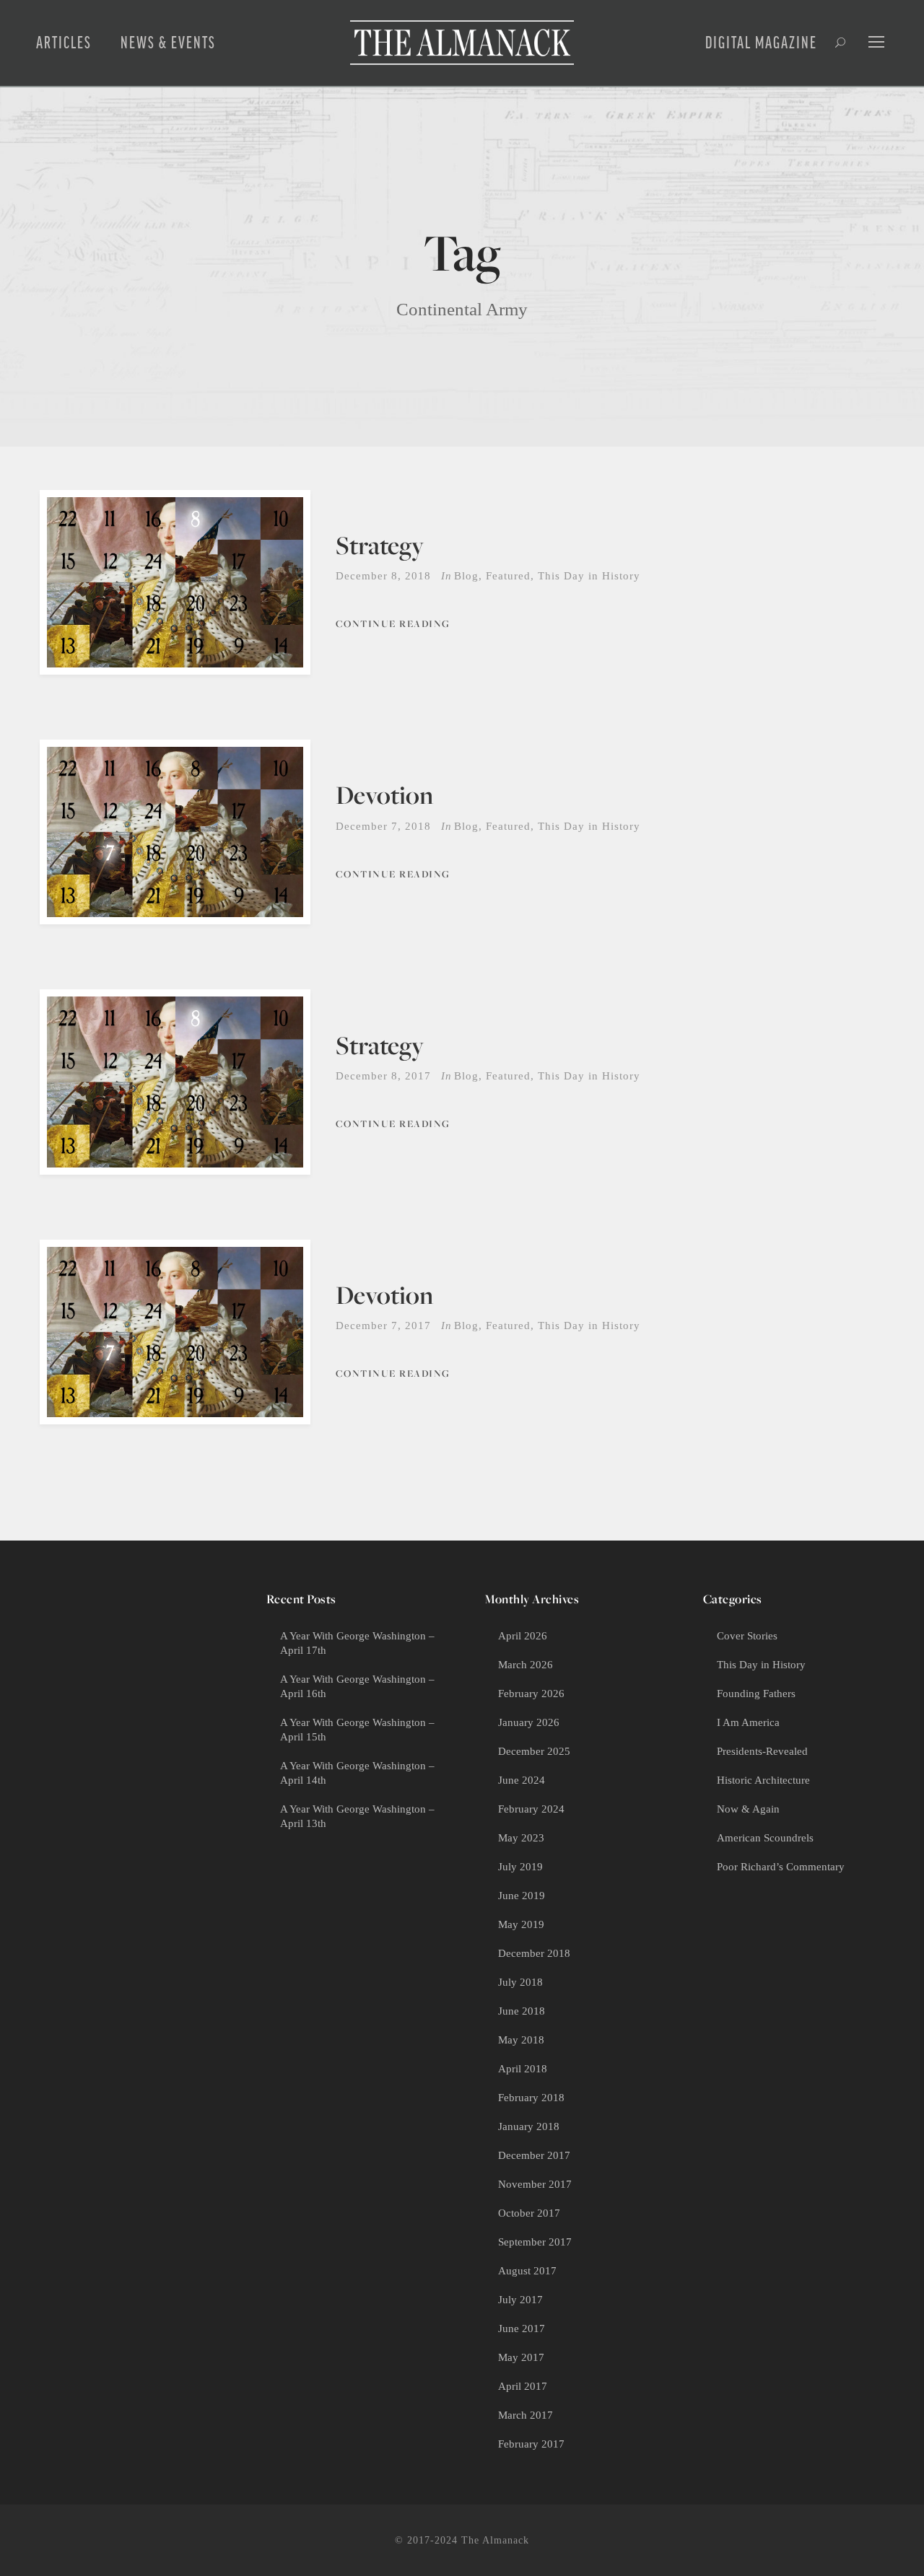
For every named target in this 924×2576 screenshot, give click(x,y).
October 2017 (529, 2213)
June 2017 (522, 2329)
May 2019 (521, 1924)
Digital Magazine (761, 43)
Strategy (380, 545)
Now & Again (748, 1809)
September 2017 (535, 2242)
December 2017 (534, 2155)
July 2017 (520, 2300)
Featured (508, 576)
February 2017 (531, 2444)
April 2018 (523, 2069)
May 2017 (521, 2357)
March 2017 (526, 2415)
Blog (466, 576)
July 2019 (520, 1867)
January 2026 (529, 1722)
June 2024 (522, 1780)
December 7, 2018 (383, 826)
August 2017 (527, 2271)
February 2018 (531, 2098)
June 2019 (522, 1896)
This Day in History (589, 576)
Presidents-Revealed (762, 1751)
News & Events (168, 43)
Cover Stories (747, 1636)
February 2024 (531, 1809)
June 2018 (522, 2011)
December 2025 (534, 1751)
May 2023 (521, 1838)
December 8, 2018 (383, 576)
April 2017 (523, 2386)
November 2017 (535, 2184)
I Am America (748, 1722)
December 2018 (534, 1953)
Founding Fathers (756, 1694)
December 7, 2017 (383, 1326)
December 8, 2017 (383, 1076)
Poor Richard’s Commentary (781, 1867)
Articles (64, 43)
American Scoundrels (765, 1838)
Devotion (384, 795)
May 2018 (521, 2040)
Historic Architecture (763, 1780)
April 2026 (523, 1636)
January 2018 (529, 2126)
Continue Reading (393, 623)
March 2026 (526, 1665)
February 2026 (531, 1694)
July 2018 (520, 1982)
